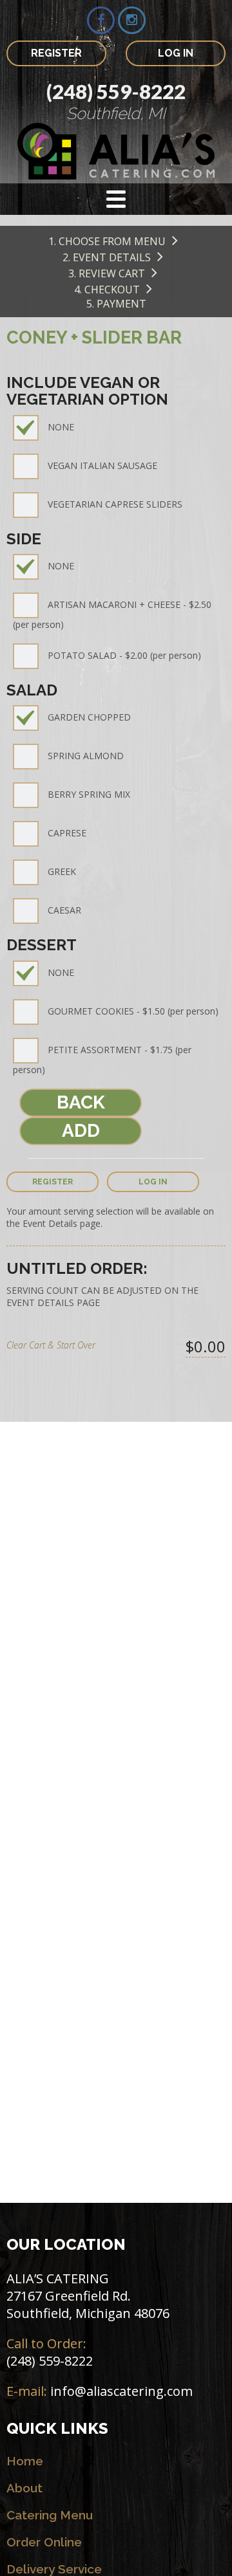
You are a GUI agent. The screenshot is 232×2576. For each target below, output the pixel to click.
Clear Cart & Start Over (51, 1345)
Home (25, 2461)
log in (153, 1182)
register (53, 1182)
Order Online (44, 2542)
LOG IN (176, 53)
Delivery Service (54, 2569)
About (24, 2488)
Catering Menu (50, 2515)
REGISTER (56, 53)
